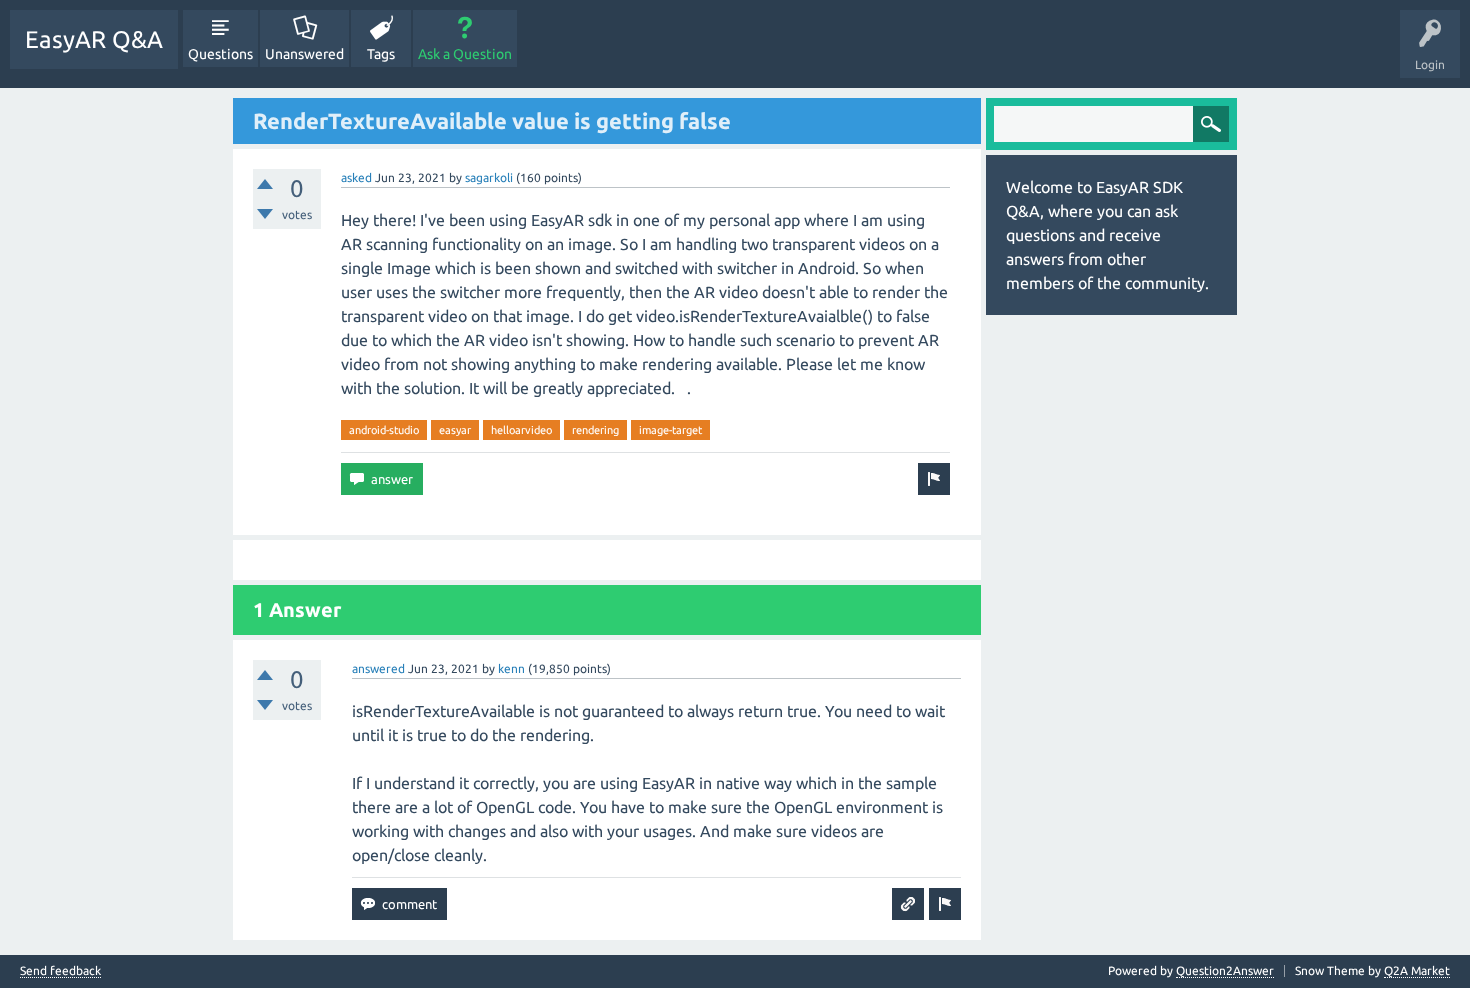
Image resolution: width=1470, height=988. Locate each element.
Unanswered (304, 54)
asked (356, 177)
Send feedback (60, 971)
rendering (595, 430)
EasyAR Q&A (94, 39)
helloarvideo (521, 430)
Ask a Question (465, 54)
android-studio (384, 430)
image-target (670, 430)
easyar (455, 430)
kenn (511, 668)
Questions (220, 54)
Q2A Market (1417, 970)
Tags (381, 54)
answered (378, 668)
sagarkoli (489, 177)
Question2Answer (1225, 970)
